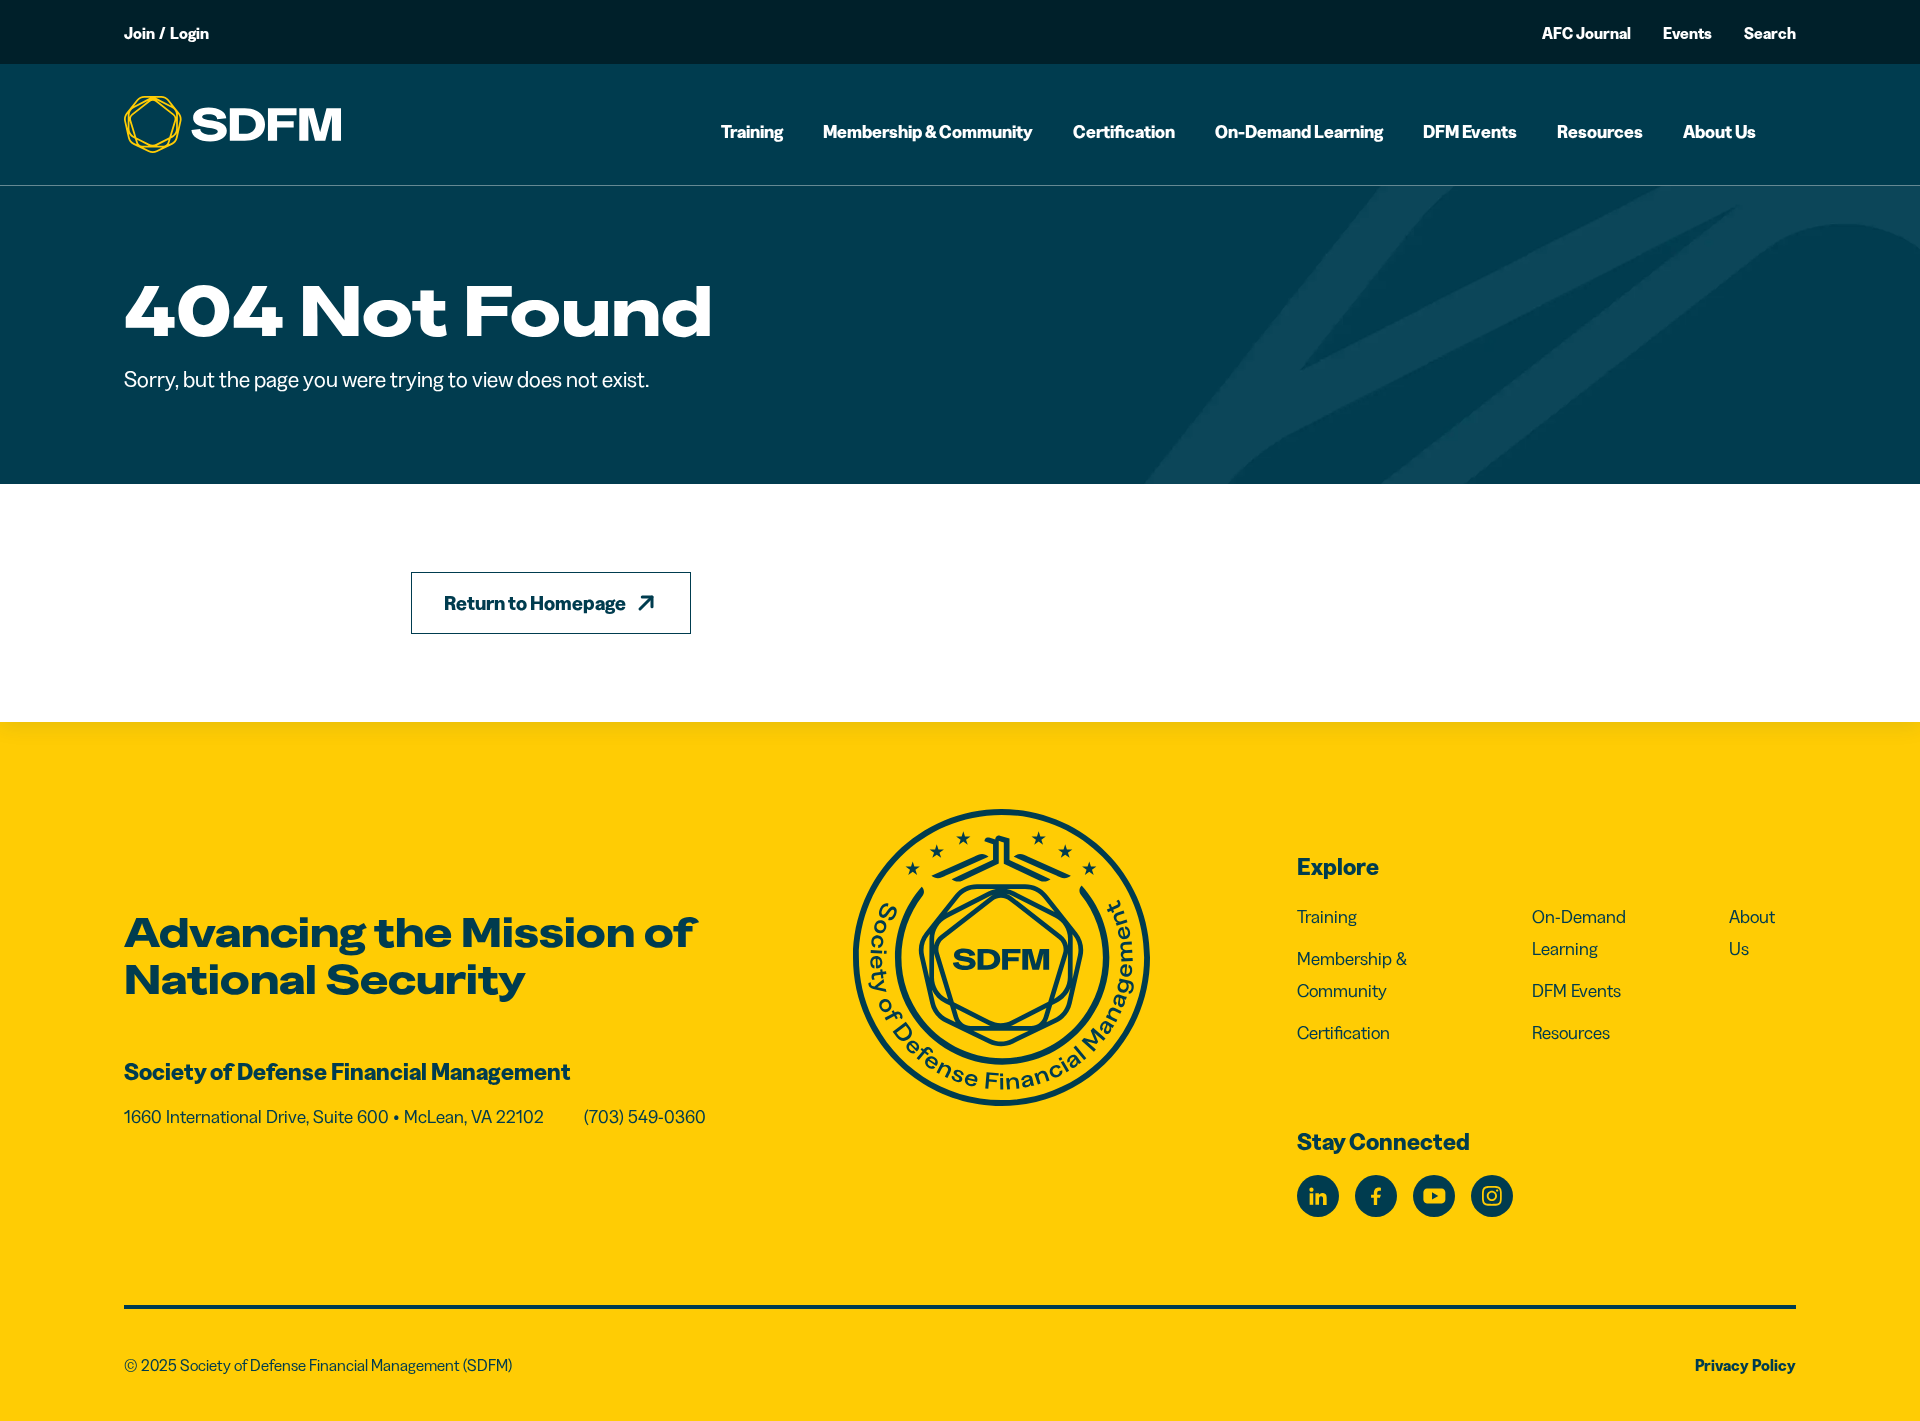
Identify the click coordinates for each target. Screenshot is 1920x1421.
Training (752, 132)
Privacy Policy (1745, 1365)
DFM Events (1470, 132)
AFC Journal (1586, 33)
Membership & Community (928, 132)
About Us (1719, 132)
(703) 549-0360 (645, 1117)
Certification (1124, 132)
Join (139, 33)
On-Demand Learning (1299, 132)
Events (1687, 33)
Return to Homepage (535, 603)
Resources (1600, 132)
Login (189, 33)
